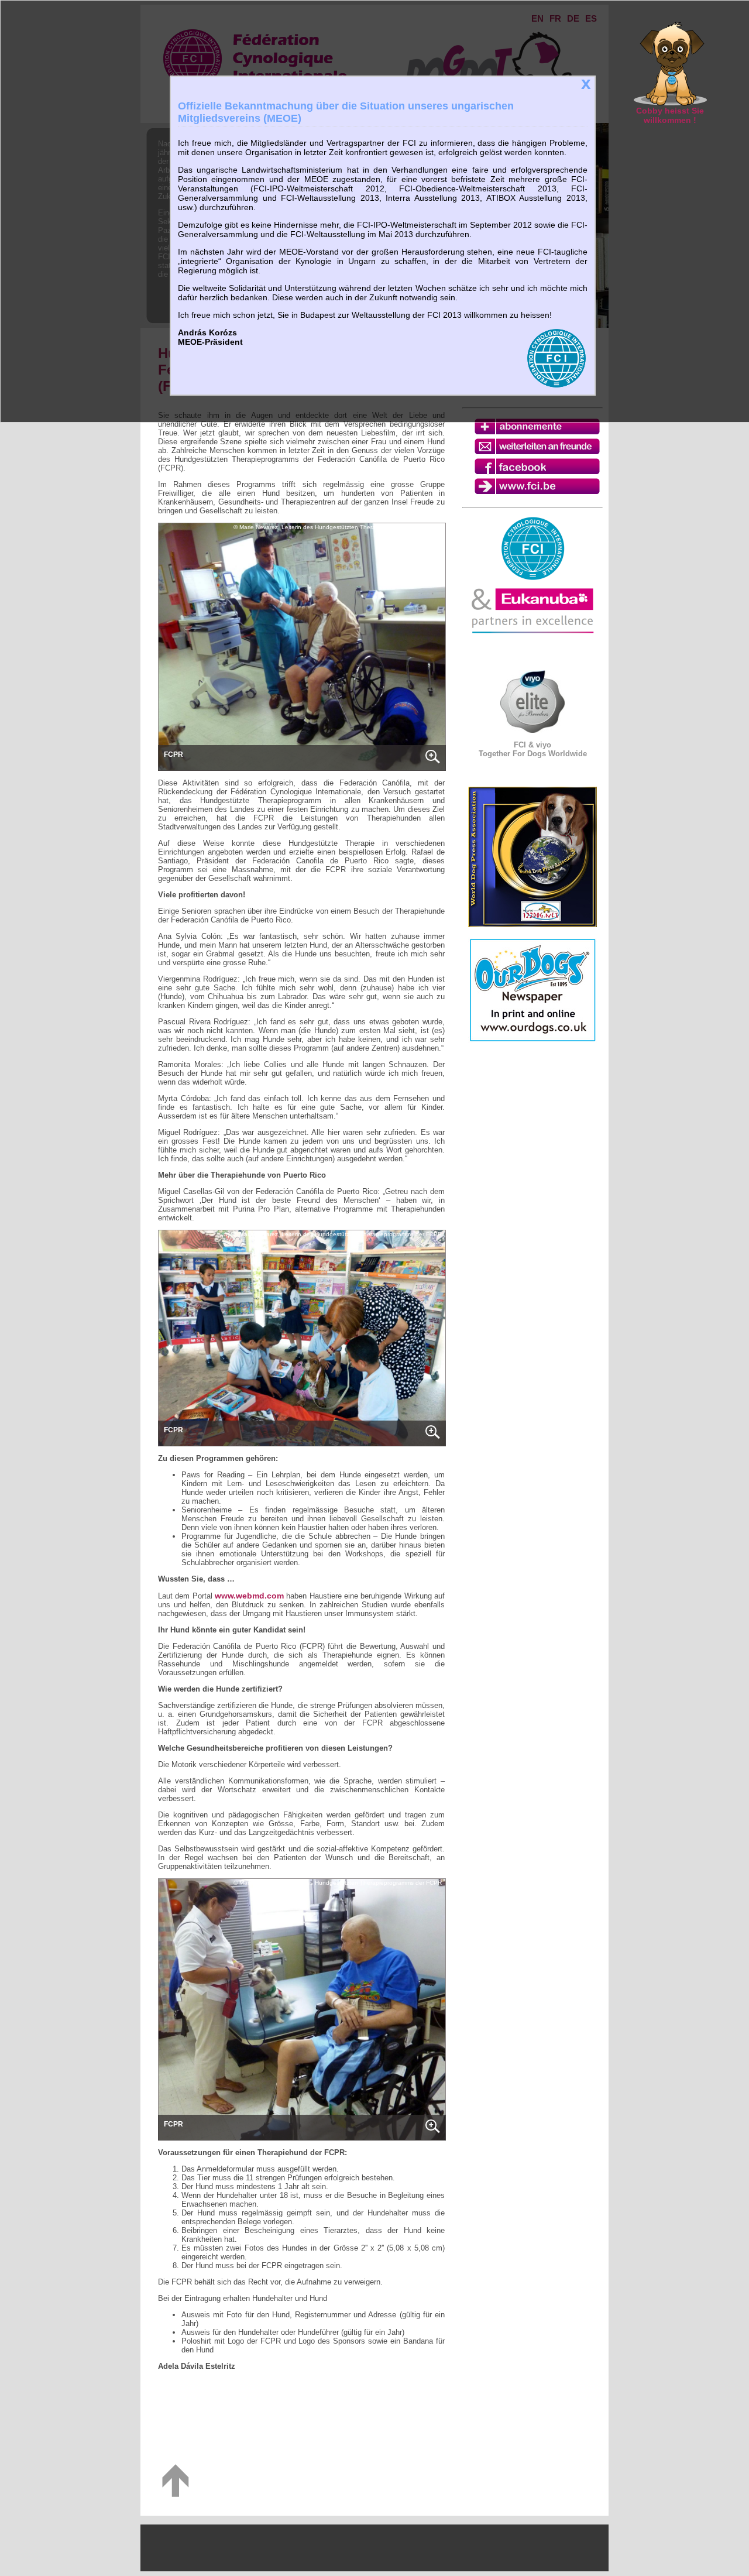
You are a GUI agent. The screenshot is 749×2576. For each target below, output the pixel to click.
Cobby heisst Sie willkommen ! (670, 115)
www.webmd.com (249, 1596)
